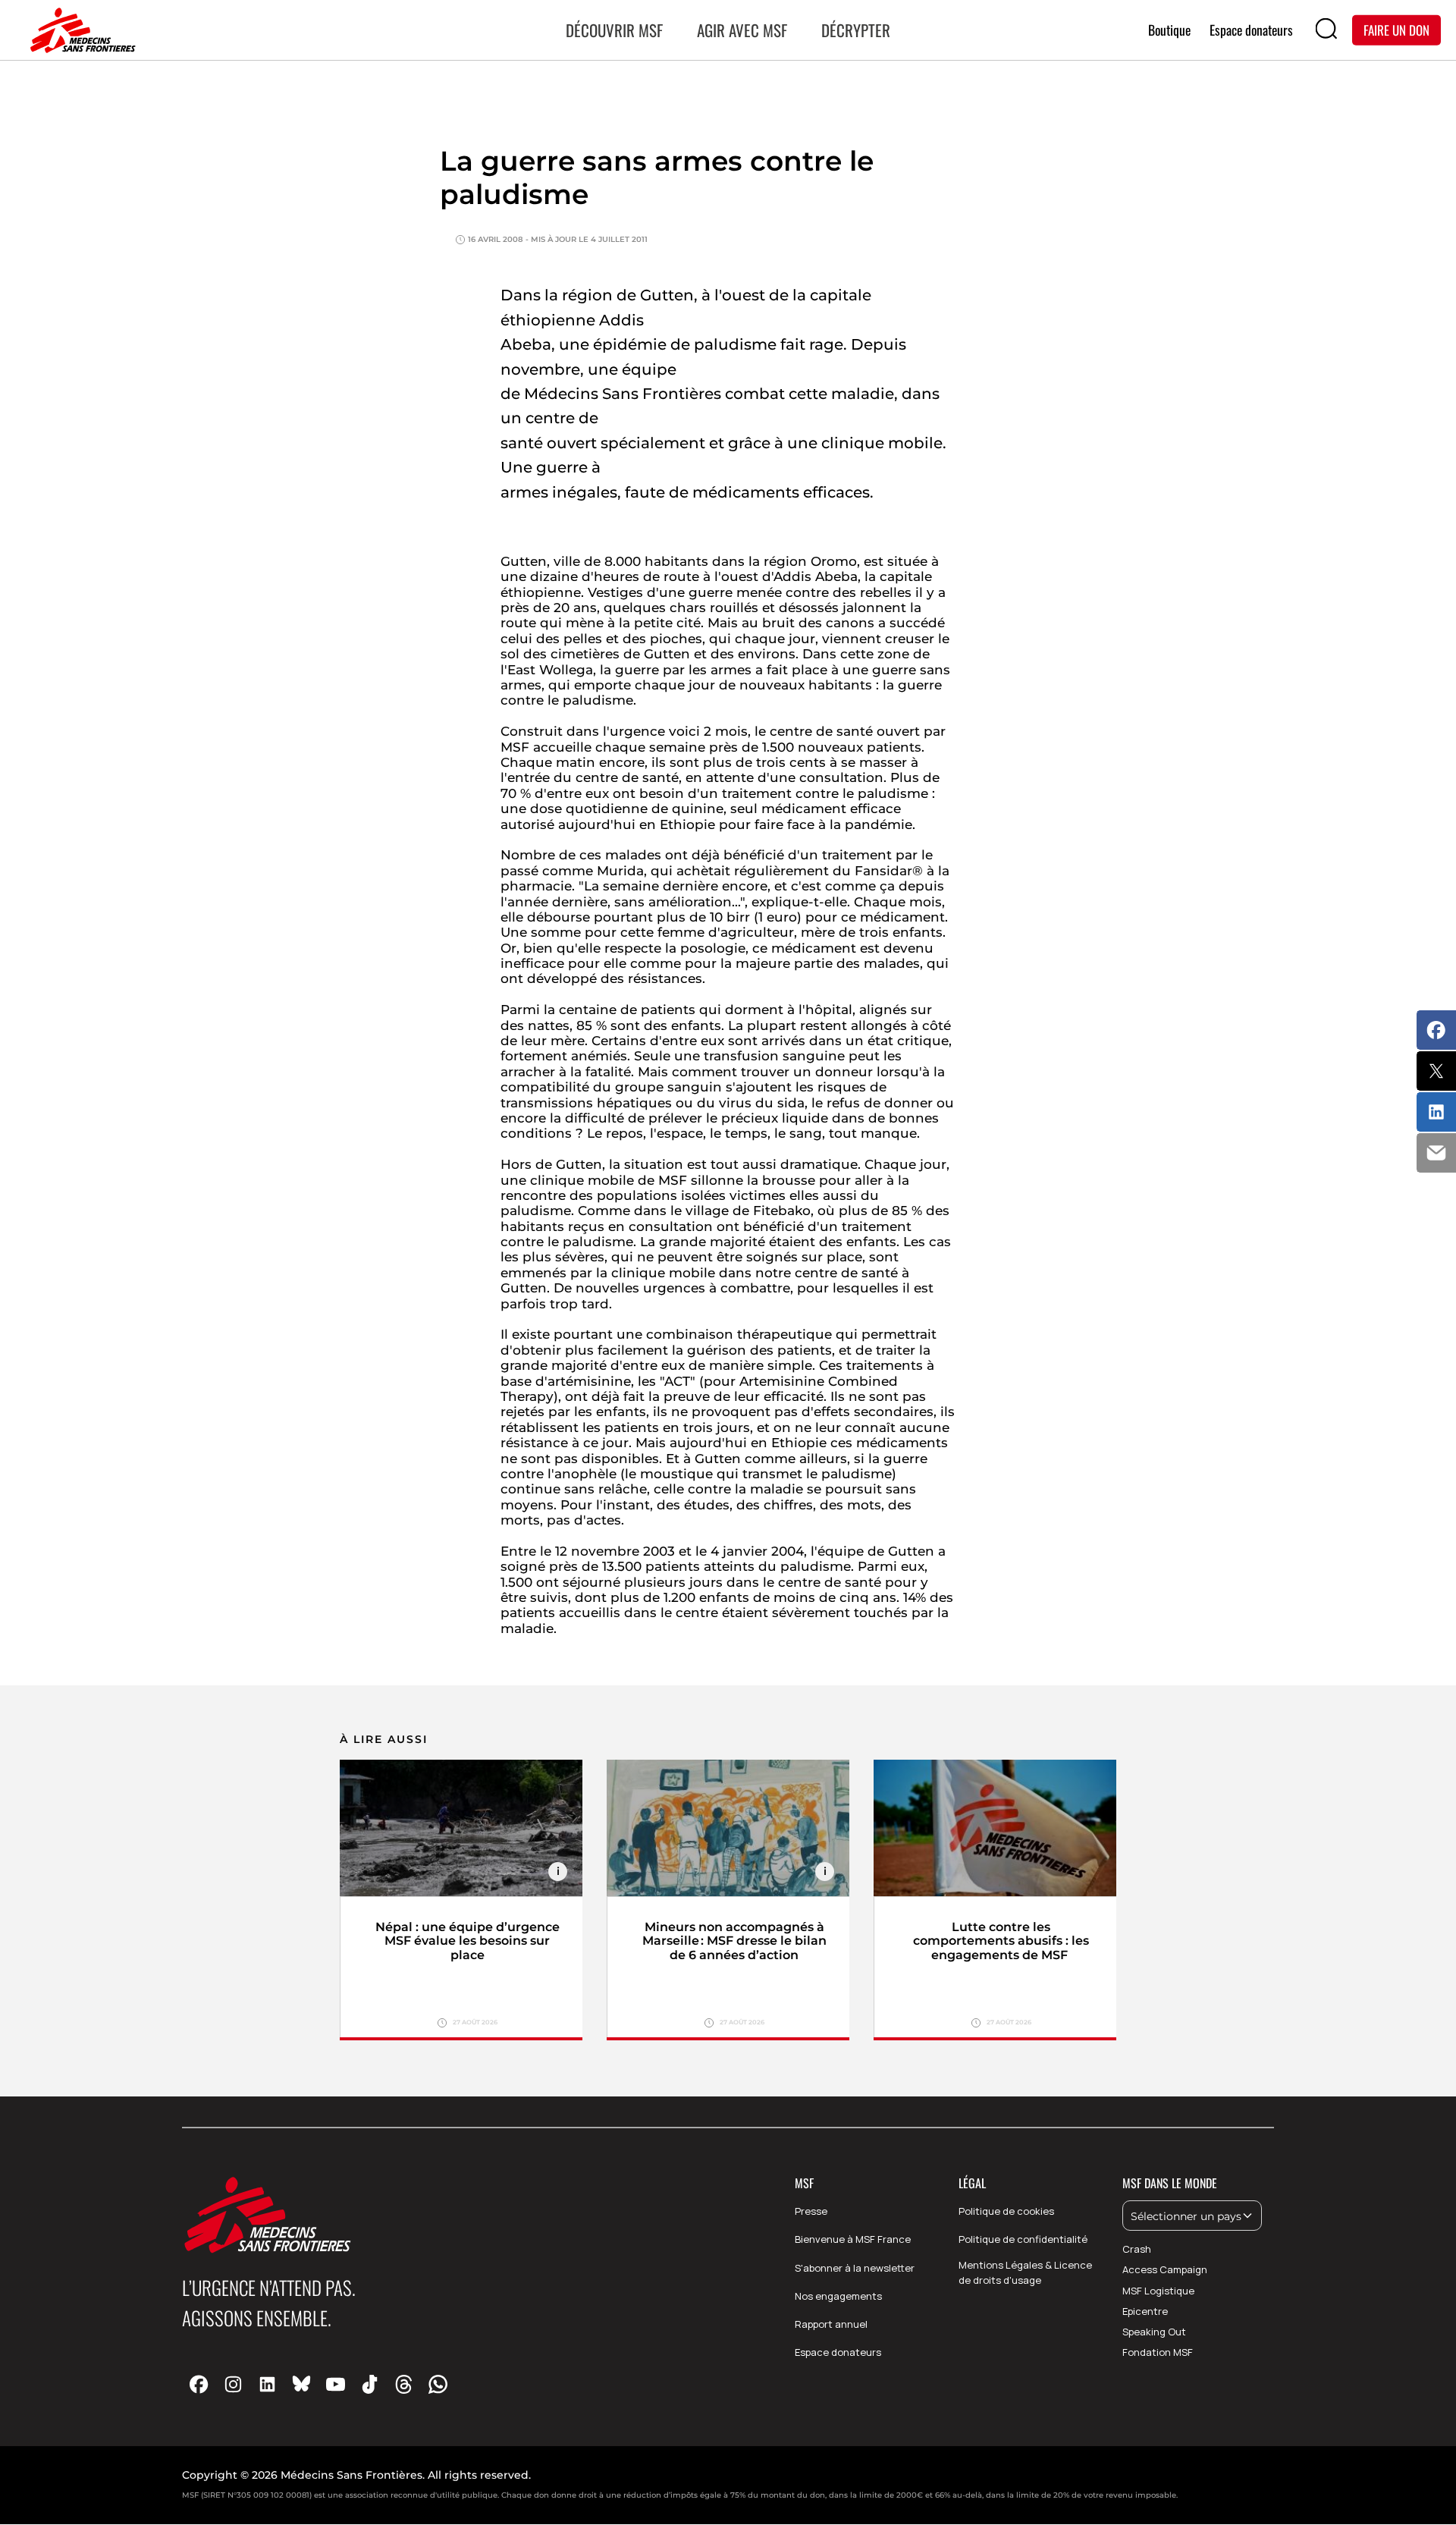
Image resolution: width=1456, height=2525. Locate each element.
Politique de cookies (1006, 2211)
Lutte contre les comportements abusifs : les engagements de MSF (1001, 1941)
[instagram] (233, 2384)
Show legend (558, 1872)
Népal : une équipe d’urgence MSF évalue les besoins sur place (468, 1941)
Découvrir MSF (614, 30)
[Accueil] (80, 30)
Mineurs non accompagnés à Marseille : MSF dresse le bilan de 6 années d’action (734, 1941)
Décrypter (856, 30)
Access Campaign (1165, 2269)
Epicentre (1145, 2311)
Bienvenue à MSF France (853, 2239)
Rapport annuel (831, 2324)
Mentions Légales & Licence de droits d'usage (1025, 2273)
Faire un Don (1396, 29)
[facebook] (199, 2384)
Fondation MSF (1158, 2352)
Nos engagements (838, 2296)
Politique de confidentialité (1023, 2239)
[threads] (404, 2384)
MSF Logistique (1158, 2291)
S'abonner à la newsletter (855, 2268)
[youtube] (336, 2384)
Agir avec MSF (742, 30)
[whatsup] (438, 2384)
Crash (1137, 2249)
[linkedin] (267, 2384)
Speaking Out (1154, 2332)
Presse (811, 2211)
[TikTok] (370, 2384)
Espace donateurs (838, 2352)
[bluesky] (301, 2384)
